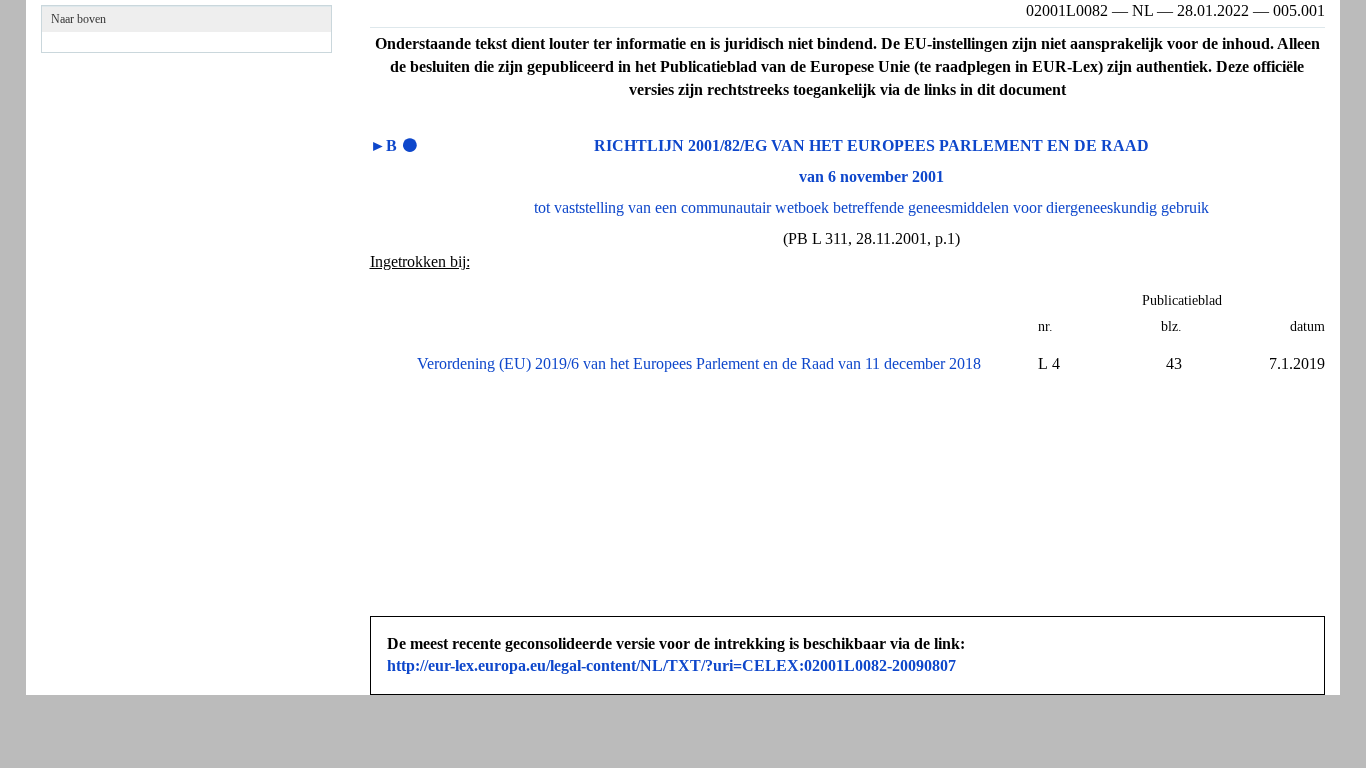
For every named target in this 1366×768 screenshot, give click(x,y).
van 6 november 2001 (871, 176)
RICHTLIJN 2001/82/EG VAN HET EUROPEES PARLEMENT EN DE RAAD (871, 145)
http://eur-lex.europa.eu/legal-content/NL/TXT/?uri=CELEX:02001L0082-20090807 (671, 665)
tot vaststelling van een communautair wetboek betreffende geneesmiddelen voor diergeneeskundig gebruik (871, 207)
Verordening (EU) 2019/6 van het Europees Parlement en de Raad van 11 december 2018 (699, 363)
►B (383, 145)
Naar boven (78, 19)
